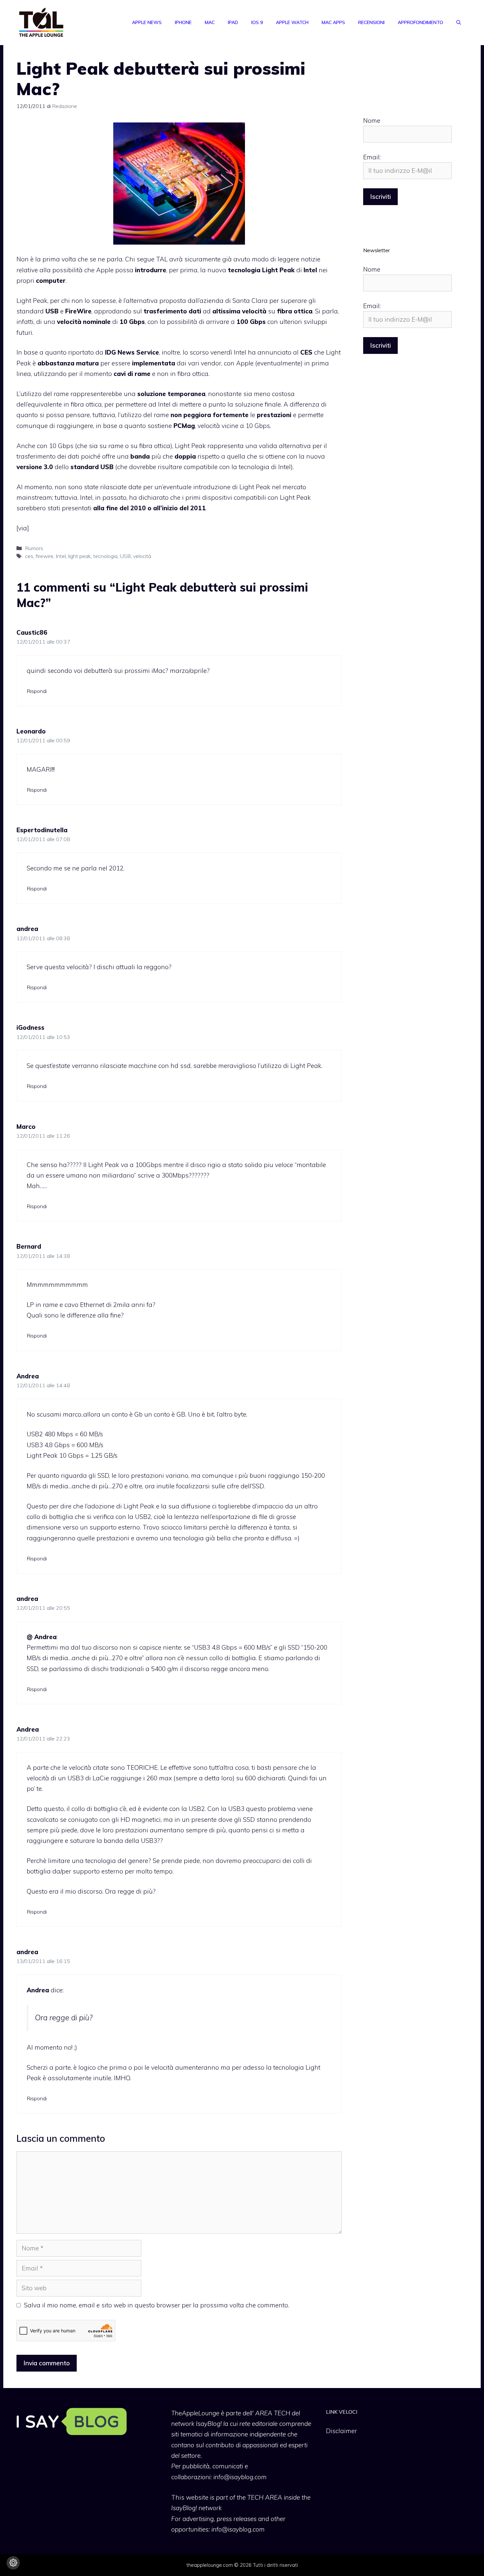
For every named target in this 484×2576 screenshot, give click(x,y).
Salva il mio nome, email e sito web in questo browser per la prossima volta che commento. (157, 2305)
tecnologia (105, 556)
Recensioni (371, 22)
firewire (44, 556)
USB (125, 556)
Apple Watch (292, 22)
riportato (81, 352)
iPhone (183, 22)
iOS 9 (257, 22)
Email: (372, 157)
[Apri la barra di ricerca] (459, 22)
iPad (233, 22)
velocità (142, 556)
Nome (372, 120)
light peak (80, 556)
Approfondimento (420, 22)
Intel (61, 556)
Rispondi (37, 691)
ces (29, 556)
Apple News (147, 22)
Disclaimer (341, 2431)
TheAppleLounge (195, 2413)
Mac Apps (333, 22)
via (23, 528)
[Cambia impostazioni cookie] (13, 2563)
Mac (210, 22)
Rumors (34, 548)
